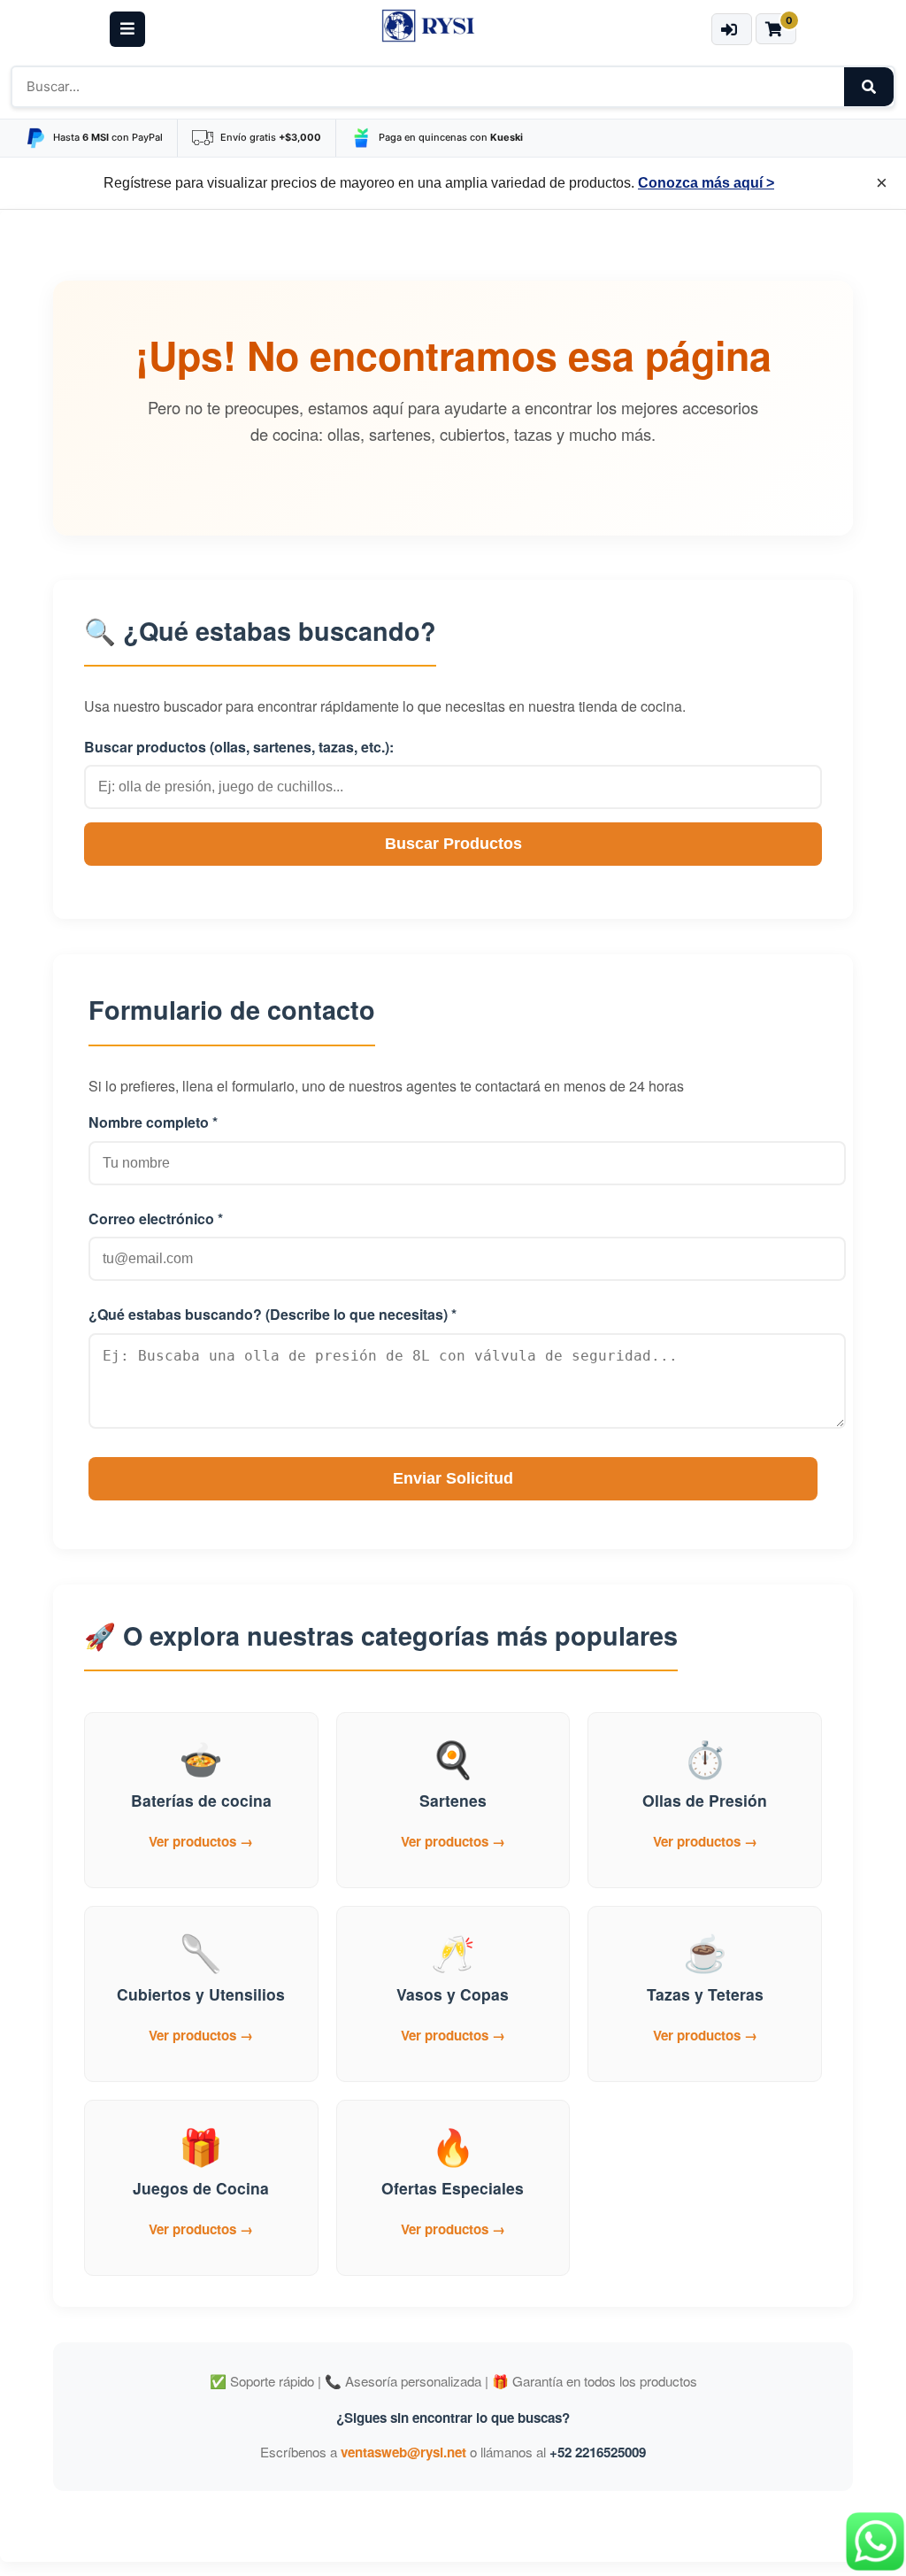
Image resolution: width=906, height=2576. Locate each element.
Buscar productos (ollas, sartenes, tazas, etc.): (239, 747)
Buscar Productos (453, 844)
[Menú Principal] (127, 29)
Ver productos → (201, 1841)
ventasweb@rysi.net (403, 2452)
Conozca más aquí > (706, 183)
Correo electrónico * (156, 1219)
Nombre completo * (153, 1122)
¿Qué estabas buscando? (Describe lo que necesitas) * (273, 1314)
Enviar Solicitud (453, 1478)
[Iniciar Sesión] (731, 29)
